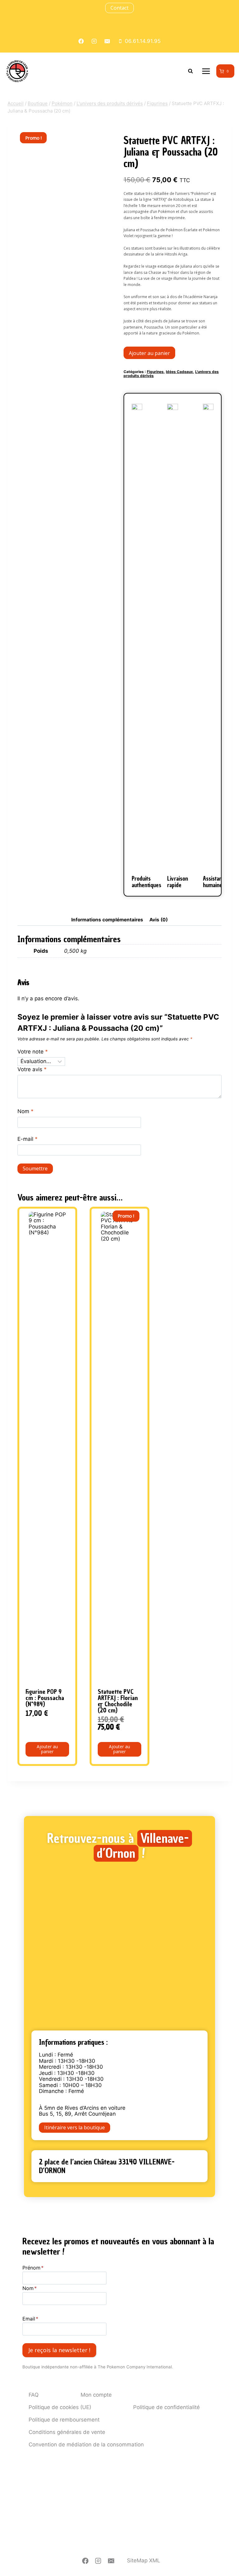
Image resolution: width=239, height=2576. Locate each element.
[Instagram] (98, 2561)
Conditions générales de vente (67, 2432)
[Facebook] (85, 2561)
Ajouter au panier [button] (47, 1749)
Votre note (33, 1052)
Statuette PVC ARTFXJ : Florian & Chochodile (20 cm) (118, 1701)
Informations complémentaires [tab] (107, 920)
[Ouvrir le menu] (206, 71)
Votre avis (32, 1069)
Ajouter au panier (149, 353)
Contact (119, 8)
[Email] (111, 2561)
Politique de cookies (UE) (60, 2407)
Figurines (155, 372)
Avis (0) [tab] (159, 920)
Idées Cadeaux (179, 372)
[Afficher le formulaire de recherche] (190, 71)
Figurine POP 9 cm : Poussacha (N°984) (45, 1698)
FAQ (34, 2395)
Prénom (33, 2268)
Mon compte (96, 2395)
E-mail (28, 1139)
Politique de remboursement (64, 2420)
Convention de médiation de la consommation (86, 2445)
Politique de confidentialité (166, 2407)
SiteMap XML (144, 2560)
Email (30, 2319)
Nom (26, 1111)
